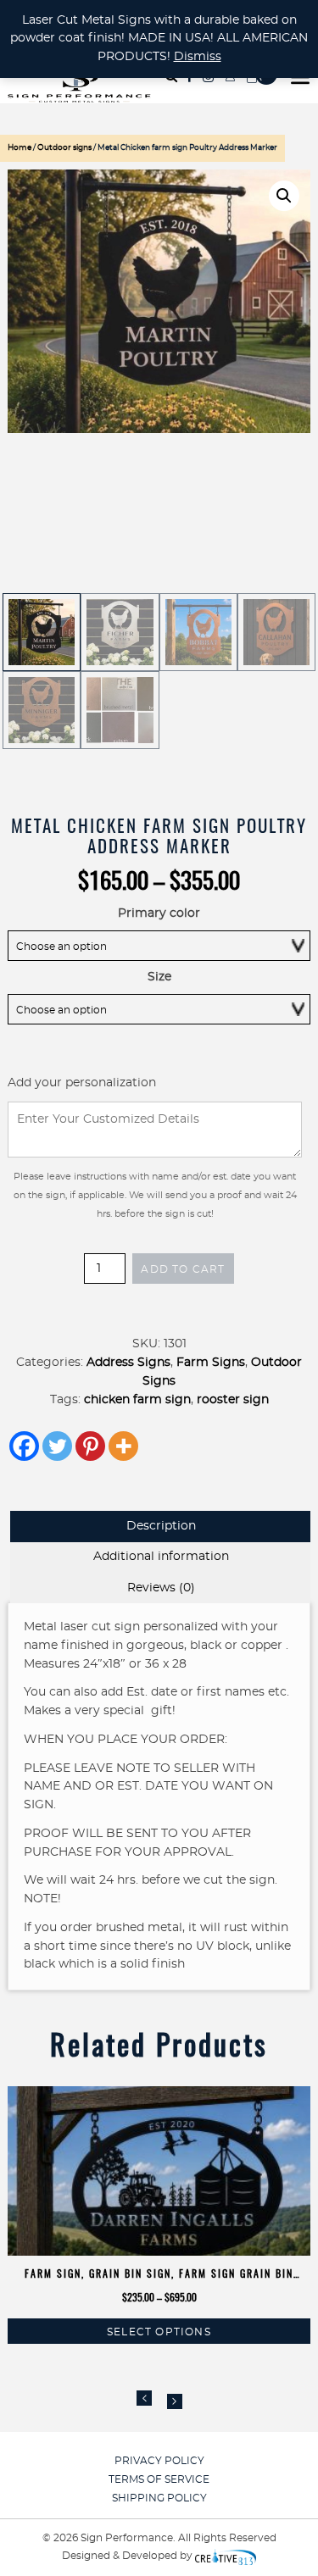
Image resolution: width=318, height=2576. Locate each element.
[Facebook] (24, 1446)
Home (20, 148)
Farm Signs (211, 1363)
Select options (159, 2332)
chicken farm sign (137, 1400)
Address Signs (128, 1363)
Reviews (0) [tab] (161, 1588)
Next (175, 2401)
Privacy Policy (159, 2461)
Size (159, 977)
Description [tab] (161, 1526)
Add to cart (183, 1269)
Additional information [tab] (161, 1557)
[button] (284, 196)
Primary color (159, 913)
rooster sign (233, 1400)
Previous (144, 2398)
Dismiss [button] (198, 57)
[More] (123, 1446)
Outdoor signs (64, 148)
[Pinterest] (90, 1446)
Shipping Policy (159, 2498)
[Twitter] (57, 1446)
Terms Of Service (159, 2479)
